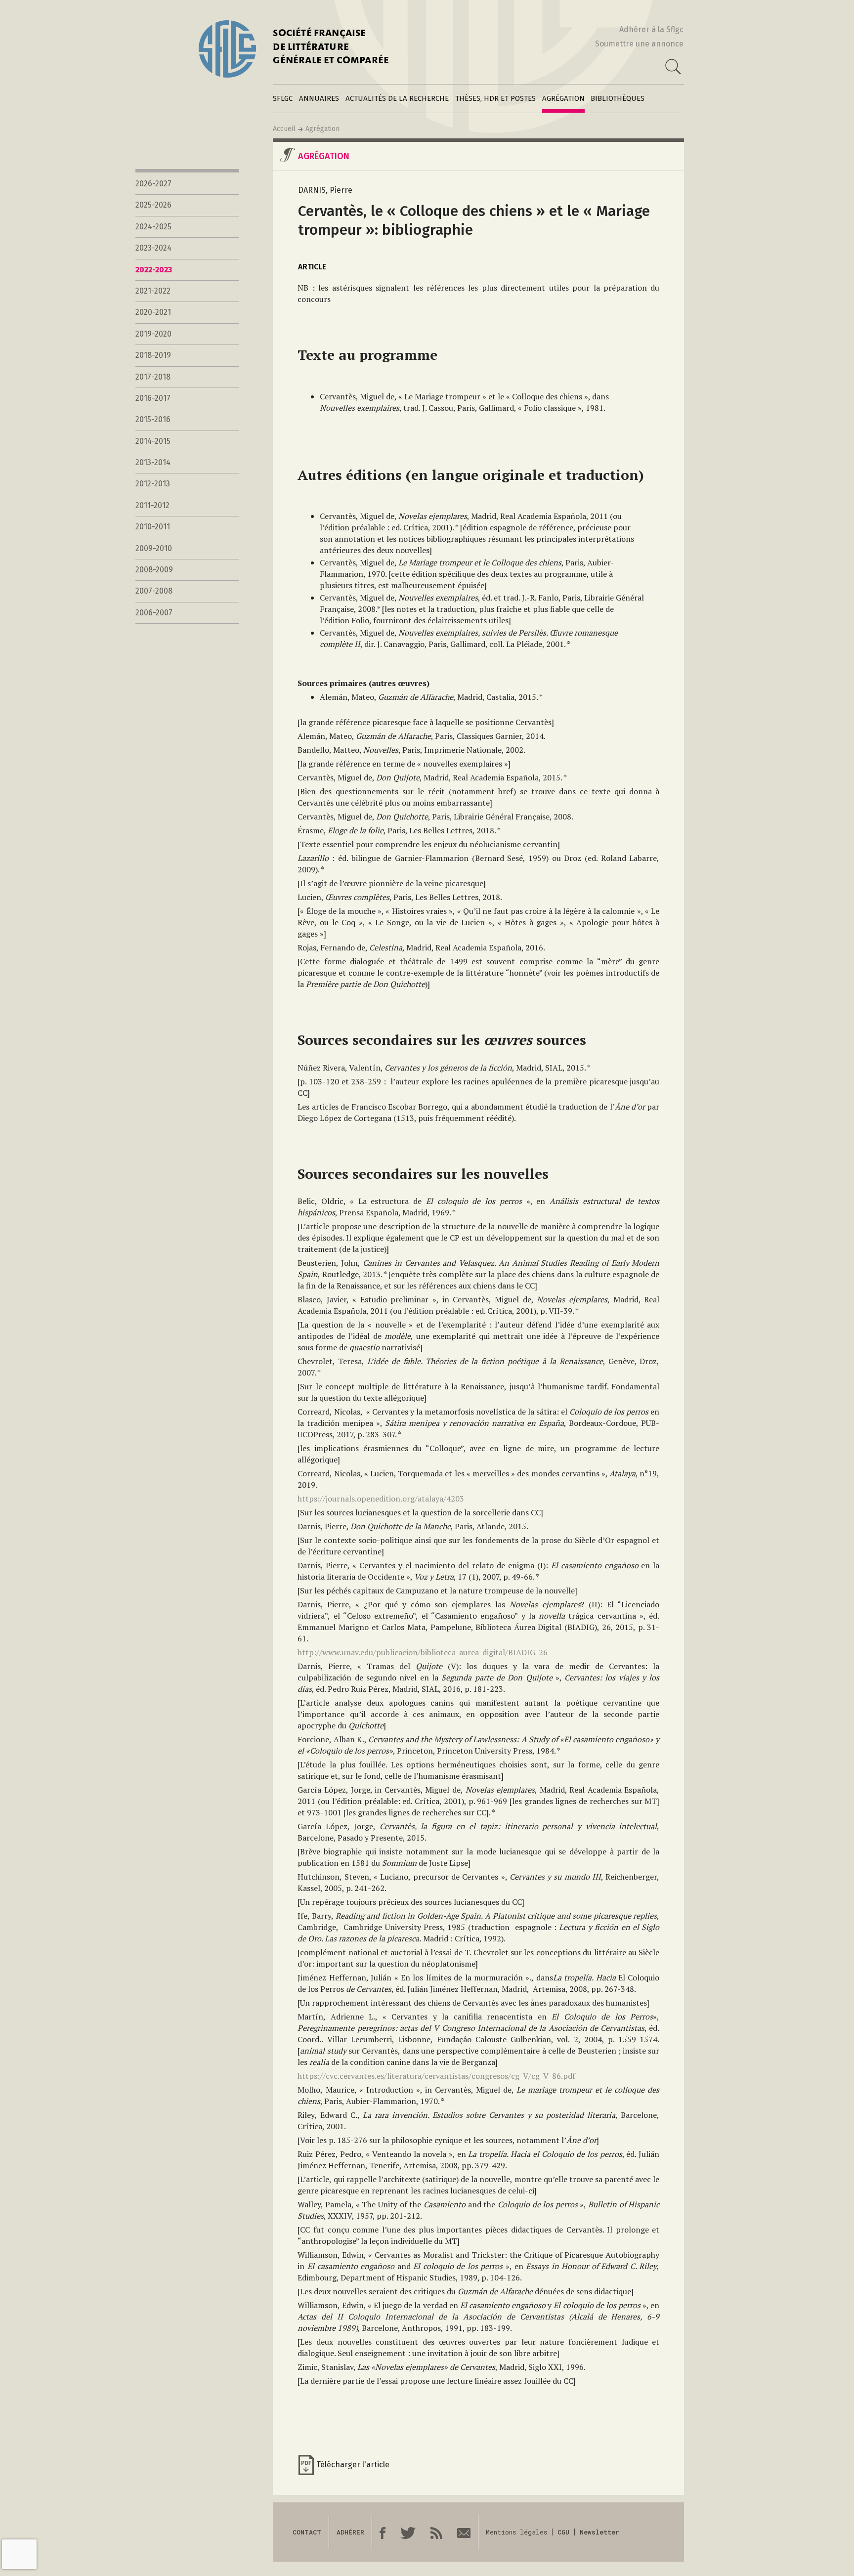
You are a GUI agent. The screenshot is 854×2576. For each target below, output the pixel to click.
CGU (563, 2532)
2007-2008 (154, 591)
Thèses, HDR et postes (495, 98)
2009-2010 (154, 548)
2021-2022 (153, 291)
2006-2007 (154, 613)
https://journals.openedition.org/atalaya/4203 (381, 1499)
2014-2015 (153, 441)
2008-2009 (154, 570)
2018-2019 (153, 355)
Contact (307, 2532)
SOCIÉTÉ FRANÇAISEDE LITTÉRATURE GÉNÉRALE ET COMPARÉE (331, 48)
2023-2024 (153, 248)
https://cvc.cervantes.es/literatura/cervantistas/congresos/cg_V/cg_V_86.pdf (436, 2076)
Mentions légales (516, 2532)
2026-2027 (153, 184)
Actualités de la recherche (397, 98)
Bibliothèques (618, 98)
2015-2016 (153, 419)
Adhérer (350, 2532)
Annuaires (319, 98)
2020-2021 (153, 312)
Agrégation (563, 98)
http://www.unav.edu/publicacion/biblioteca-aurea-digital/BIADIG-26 (423, 1652)
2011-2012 (152, 505)
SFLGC (283, 98)
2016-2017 (153, 398)
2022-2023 (154, 270)
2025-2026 (153, 205)
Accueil (284, 129)
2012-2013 (153, 484)
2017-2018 (153, 377)
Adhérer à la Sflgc (651, 29)
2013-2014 (153, 462)
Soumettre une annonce (639, 44)
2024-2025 (153, 227)
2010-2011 (153, 527)
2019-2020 (153, 334)
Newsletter (599, 2532)
